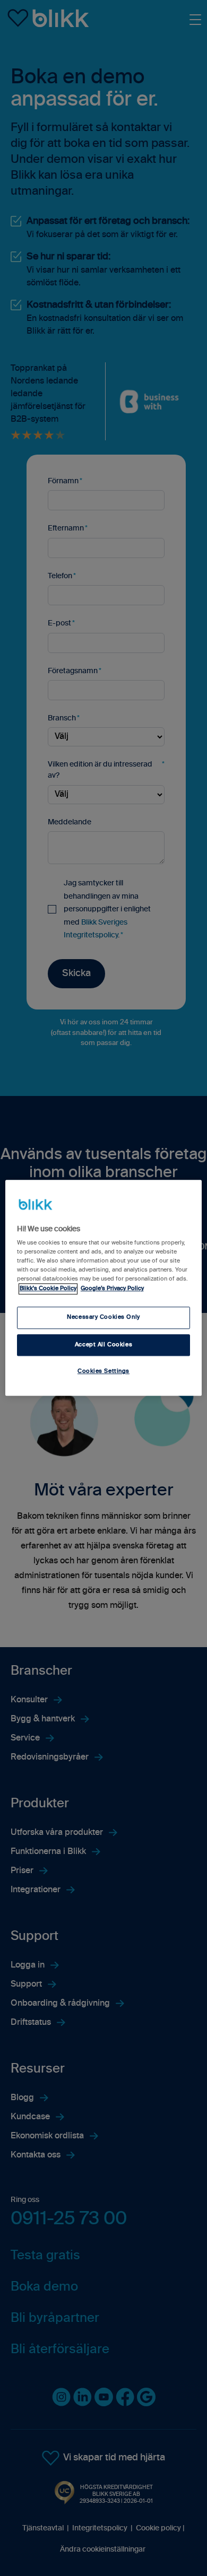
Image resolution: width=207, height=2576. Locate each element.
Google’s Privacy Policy (112, 1289)
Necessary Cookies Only (103, 1317)
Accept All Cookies (103, 1345)
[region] (104, 1288)
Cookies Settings (103, 1372)
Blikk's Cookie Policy (48, 1289)
